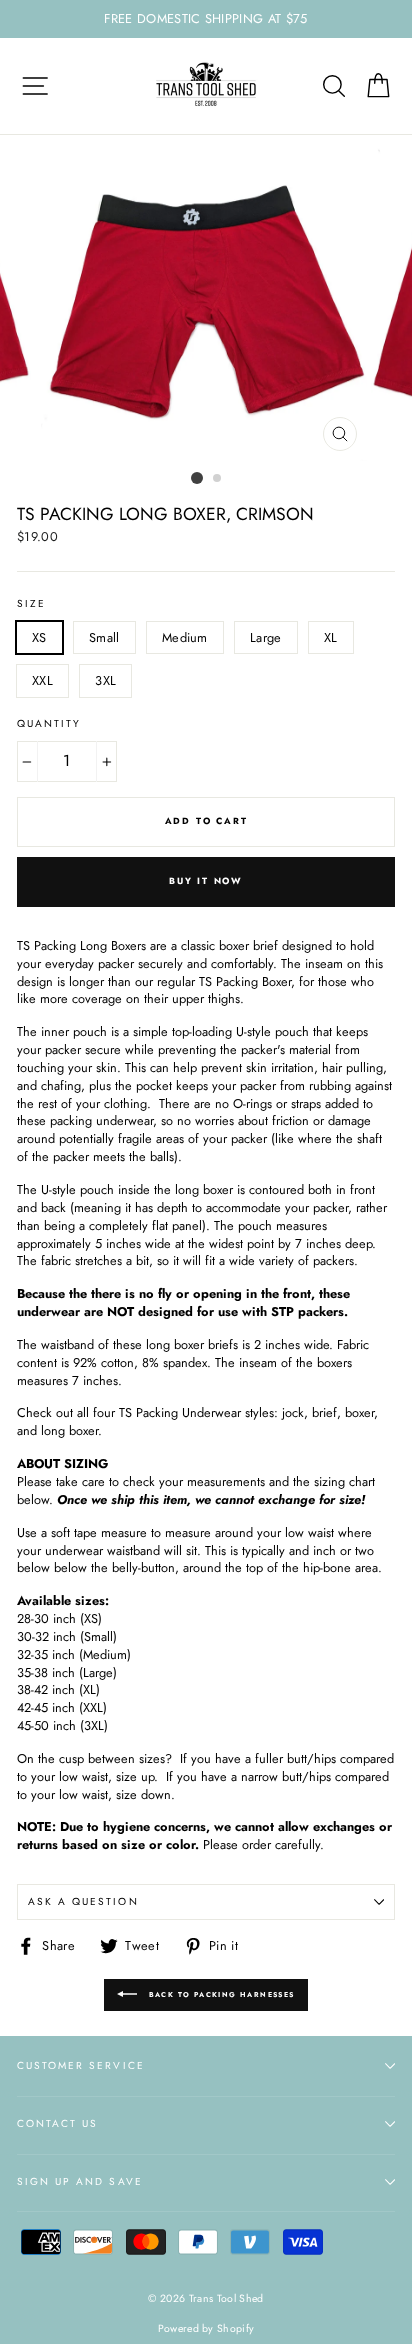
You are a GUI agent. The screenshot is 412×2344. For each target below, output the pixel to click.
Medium (185, 637)
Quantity (49, 724)
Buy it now (206, 880)
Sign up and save (80, 2181)
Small (104, 637)
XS (39, 637)
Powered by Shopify (206, 2328)
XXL (42, 680)
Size (31, 604)
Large (266, 637)
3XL (105, 680)
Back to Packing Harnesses (219, 1995)
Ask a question (83, 1901)
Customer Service (81, 2065)
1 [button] (197, 478)
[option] (206, 19)
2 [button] (218, 479)
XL (331, 637)
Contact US (57, 2123)
